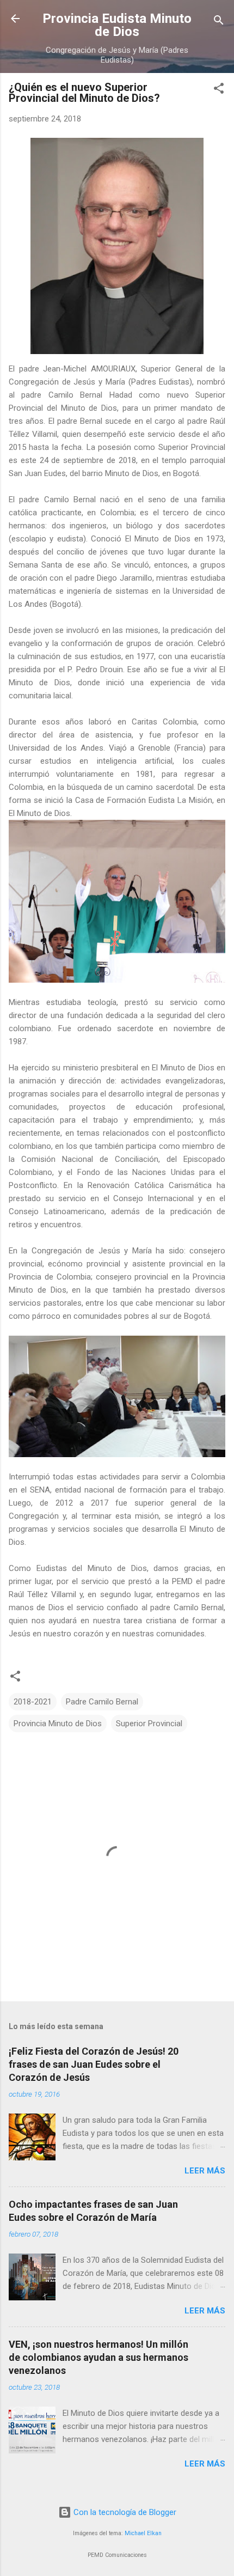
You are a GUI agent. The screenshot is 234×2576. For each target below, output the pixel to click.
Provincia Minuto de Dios (58, 1724)
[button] (219, 90)
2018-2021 (33, 1702)
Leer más (205, 2171)
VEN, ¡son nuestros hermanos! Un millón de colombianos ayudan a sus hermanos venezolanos (98, 2357)
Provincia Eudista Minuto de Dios (117, 25)
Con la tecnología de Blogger (124, 2512)
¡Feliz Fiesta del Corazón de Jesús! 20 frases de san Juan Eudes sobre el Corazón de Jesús (94, 2064)
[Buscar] (219, 22)
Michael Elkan (143, 2533)
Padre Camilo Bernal (102, 1702)
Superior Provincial (149, 1724)
